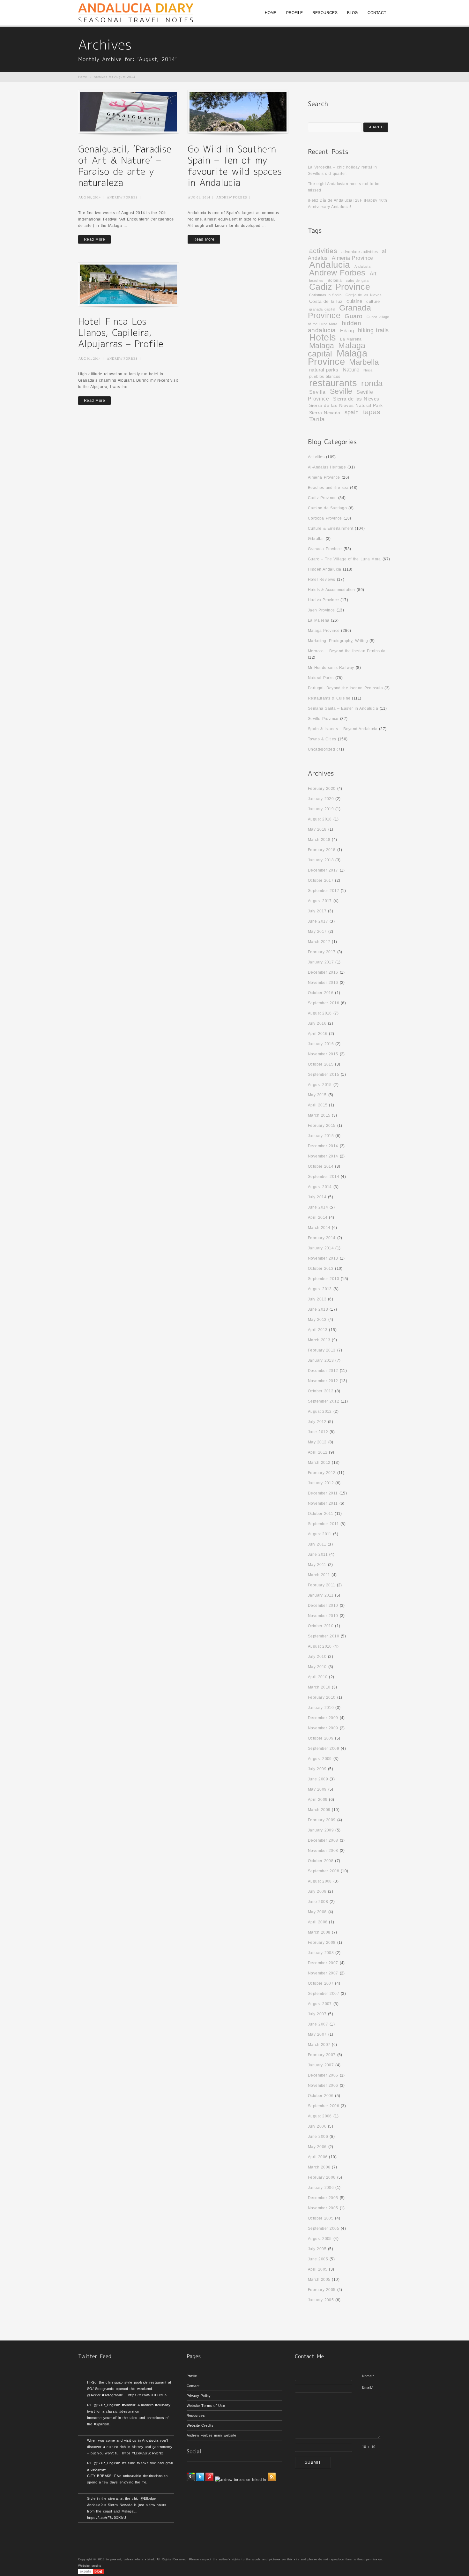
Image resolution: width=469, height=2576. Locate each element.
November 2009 (323, 1728)
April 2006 (318, 2157)
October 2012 (321, 1391)
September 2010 (324, 1636)
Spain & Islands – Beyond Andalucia (343, 729)
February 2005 (322, 2290)
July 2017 (317, 911)
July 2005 (317, 2249)
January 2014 (321, 1248)
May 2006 (317, 2147)
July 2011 (317, 1544)
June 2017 (318, 921)
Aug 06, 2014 (90, 197)
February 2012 (322, 1473)
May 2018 (317, 829)
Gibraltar (316, 539)
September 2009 (324, 1749)
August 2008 (320, 1881)
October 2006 (321, 2096)
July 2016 (317, 1023)
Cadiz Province (340, 287)
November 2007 (323, 1973)
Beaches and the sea (328, 488)
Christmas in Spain (325, 295)
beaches (316, 281)
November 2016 (323, 983)
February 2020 (322, 789)
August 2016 (320, 1013)
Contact (193, 2386)
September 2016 (324, 1003)
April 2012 (318, 1452)
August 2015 (320, 1085)
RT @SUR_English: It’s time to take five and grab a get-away (130, 2466)
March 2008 (319, 1932)
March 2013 (319, 1340)
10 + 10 (369, 2447)
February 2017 (322, 952)
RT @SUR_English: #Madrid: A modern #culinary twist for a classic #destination (129, 2408)
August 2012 (320, 1412)
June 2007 (318, 2024)
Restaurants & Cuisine (329, 698)
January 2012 (321, 1483)
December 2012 (323, 1371)
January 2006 (321, 2188)
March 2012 (319, 1463)
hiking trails (373, 330)
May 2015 (317, 1095)
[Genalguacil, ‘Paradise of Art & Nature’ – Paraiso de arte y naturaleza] (129, 112)
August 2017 (320, 901)
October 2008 (321, 1861)
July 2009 (317, 1769)
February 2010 (322, 1697)
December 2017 (323, 870)
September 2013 (324, 1279)
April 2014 (318, 1217)
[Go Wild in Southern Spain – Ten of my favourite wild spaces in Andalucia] (238, 112)
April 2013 (318, 1330)
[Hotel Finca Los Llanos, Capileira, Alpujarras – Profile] (129, 284)
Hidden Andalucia (325, 569)
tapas (372, 412)
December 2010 (323, 1606)
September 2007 (324, 1994)
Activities (316, 457)
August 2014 (320, 1187)
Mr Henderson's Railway (331, 668)
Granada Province (339, 312)
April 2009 (318, 1800)
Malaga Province (338, 357)
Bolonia (335, 280)
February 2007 (322, 2055)
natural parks (324, 370)
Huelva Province (324, 600)
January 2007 (321, 2065)
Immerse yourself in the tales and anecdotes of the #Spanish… (128, 2421)
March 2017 (319, 942)
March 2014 (319, 1228)
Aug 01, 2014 (199, 197)
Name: (368, 2376)
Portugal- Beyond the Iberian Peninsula (345, 688)
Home (83, 77)
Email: (368, 2387)
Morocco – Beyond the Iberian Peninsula (347, 651)
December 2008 (323, 1840)
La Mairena (351, 339)
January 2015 (321, 1136)
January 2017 (321, 962)
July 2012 (317, 1422)
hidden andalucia (335, 327)
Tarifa (317, 419)
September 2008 (324, 1871)
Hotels (323, 337)
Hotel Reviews (322, 580)
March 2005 (319, 2280)
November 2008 (323, 1851)
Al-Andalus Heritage (327, 467)
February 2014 (322, 1238)
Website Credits (200, 2425)
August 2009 (320, 1759)
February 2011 (322, 1585)
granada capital (322, 309)
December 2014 (323, 1146)
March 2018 (319, 840)
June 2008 (318, 1902)
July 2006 (317, 2126)
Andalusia (363, 266)
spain (352, 412)
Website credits (90, 2566)
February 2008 (322, 1943)
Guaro (354, 316)
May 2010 (317, 1667)
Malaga (322, 346)
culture (373, 301)
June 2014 (318, 1207)
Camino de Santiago (327, 508)
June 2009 (318, 1779)
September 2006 (324, 2106)
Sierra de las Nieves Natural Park (346, 405)
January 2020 (321, 799)
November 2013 (323, 1258)
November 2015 (323, 1054)
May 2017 (317, 932)
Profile (192, 2376)
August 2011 (320, 1534)
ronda (372, 383)
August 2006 (320, 2116)
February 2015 (322, 1126)
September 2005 (324, 2228)
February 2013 (322, 1350)
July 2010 (317, 1657)
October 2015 (321, 1064)
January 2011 (321, 1595)
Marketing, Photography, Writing (338, 641)
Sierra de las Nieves (356, 399)
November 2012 (323, 1381)
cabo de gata (357, 281)
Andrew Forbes (122, 197)
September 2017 (324, 891)
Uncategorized (321, 749)
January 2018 (321, 860)
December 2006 (323, 2075)
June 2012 (318, 1432)
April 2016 (318, 1034)
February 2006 (322, 2177)
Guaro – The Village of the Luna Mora (344, 559)
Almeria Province (353, 258)
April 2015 (318, 1105)
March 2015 (319, 1115)
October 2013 (321, 1269)
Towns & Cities (322, 739)
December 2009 (323, 1718)
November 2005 (323, 2208)
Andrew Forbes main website (212, 2435)
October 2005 (321, 2218)
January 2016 (321, 1044)
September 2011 (323, 1524)
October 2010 (321, 1626)
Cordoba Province (325, 518)
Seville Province (323, 719)
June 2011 (318, 1554)
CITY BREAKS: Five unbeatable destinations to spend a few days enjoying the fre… (127, 2479)
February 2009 (322, 1820)
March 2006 (319, 2167)
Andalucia (330, 265)
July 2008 (317, 1891)
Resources (196, 2415)
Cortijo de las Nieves (364, 295)
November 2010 (323, 1616)
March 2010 (319, 1687)
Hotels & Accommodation (331, 590)
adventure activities (360, 252)
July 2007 (317, 2014)
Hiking (347, 331)
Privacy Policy (199, 2396)
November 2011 (323, 1503)
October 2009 (321, 1738)
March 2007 (319, 2045)
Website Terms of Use (206, 2406)
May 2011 (317, 1565)
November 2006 (323, 2086)
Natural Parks (321, 678)
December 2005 (323, 2198)
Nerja (368, 370)
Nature (351, 370)
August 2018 (320, 819)
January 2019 (321, 809)
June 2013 (318, 1309)
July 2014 (317, 1197)
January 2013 (321, 1360)
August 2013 (320, 1289)
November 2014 (323, 1156)
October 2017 (321, 880)
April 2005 (318, 2269)
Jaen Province (321, 610)
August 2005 (320, 2239)
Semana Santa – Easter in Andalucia (343, 708)
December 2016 (323, 972)
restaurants (333, 383)
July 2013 (317, 1299)
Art (373, 274)
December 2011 (323, 1493)
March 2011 (319, 1575)
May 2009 (317, 1789)
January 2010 (321, 1708)
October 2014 (321, 1166)
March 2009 (319, 1810)
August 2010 (320, 1646)
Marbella (364, 362)
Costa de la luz (326, 301)
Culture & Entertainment (331, 528)
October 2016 (321, 993)
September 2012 (324, 1401)
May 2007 (317, 2034)
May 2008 (317, 1912)
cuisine (354, 301)
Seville (341, 391)
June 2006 (318, 2137)
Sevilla (317, 392)
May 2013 (317, 1320)
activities (323, 251)
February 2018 (322, 850)
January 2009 (321, 1830)
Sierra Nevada (325, 413)
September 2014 (324, 1177)
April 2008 (318, 1922)
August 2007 (320, 2004)
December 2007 (323, 1963)
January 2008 (321, 1953)
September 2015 (324, 1075)
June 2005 (318, 2259)
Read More (94, 239)
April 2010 (318, 1677)
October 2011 (320, 1514)
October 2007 (321, 1983)
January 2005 (321, 2300)
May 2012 (317, 1442)
